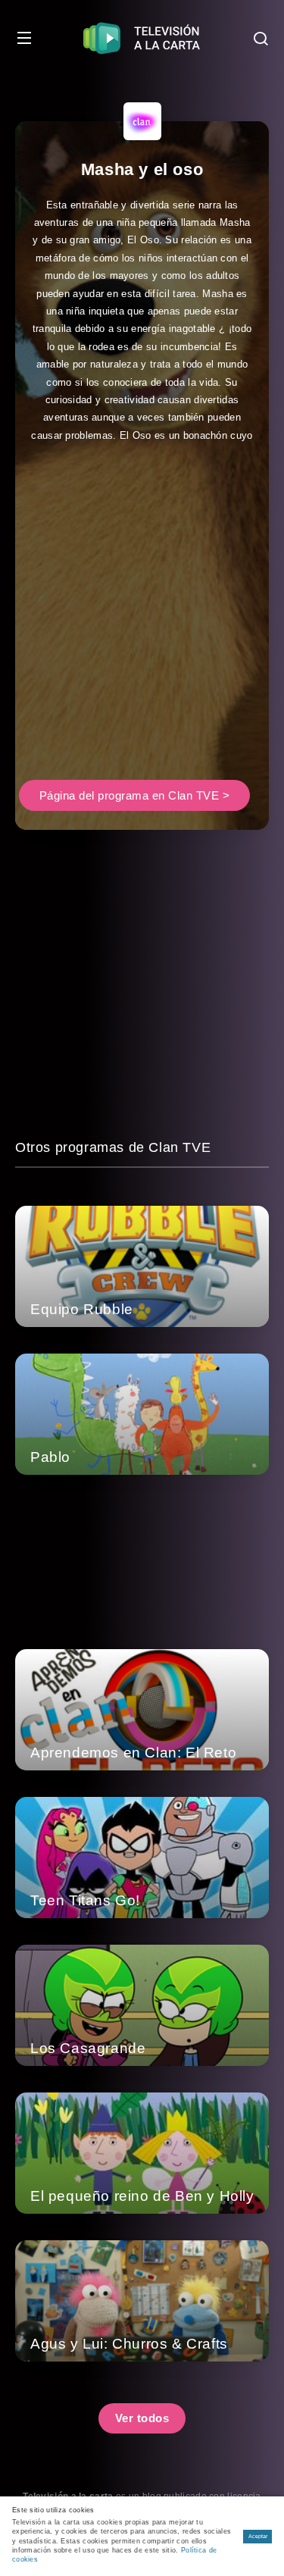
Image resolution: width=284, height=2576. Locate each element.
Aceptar (258, 2536)
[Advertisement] (142, 627)
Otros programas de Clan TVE (113, 1147)
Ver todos (142, 2418)
